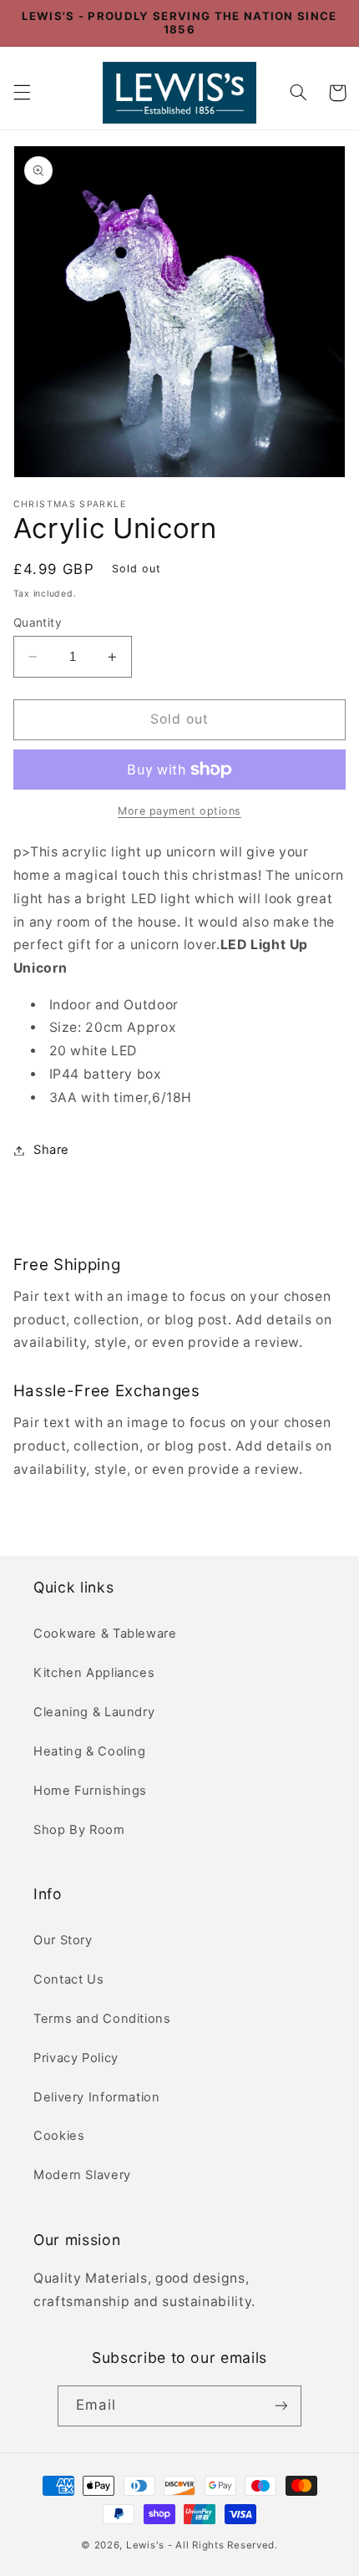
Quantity (38, 622)
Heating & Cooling (90, 1751)
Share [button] (51, 1150)
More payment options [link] (179, 811)
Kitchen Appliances (94, 1673)
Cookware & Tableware (105, 1633)
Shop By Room (79, 1830)
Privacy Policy (76, 2058)
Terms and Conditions (102, 2019)
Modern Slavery (82, 2175)
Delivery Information (97, 2097)
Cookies (59, 2136)
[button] (22, 93)
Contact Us (68, 1979)
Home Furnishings (90, 1791)
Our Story (63, 1940)
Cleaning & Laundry (94, 1712)
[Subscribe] (281, 2406)
